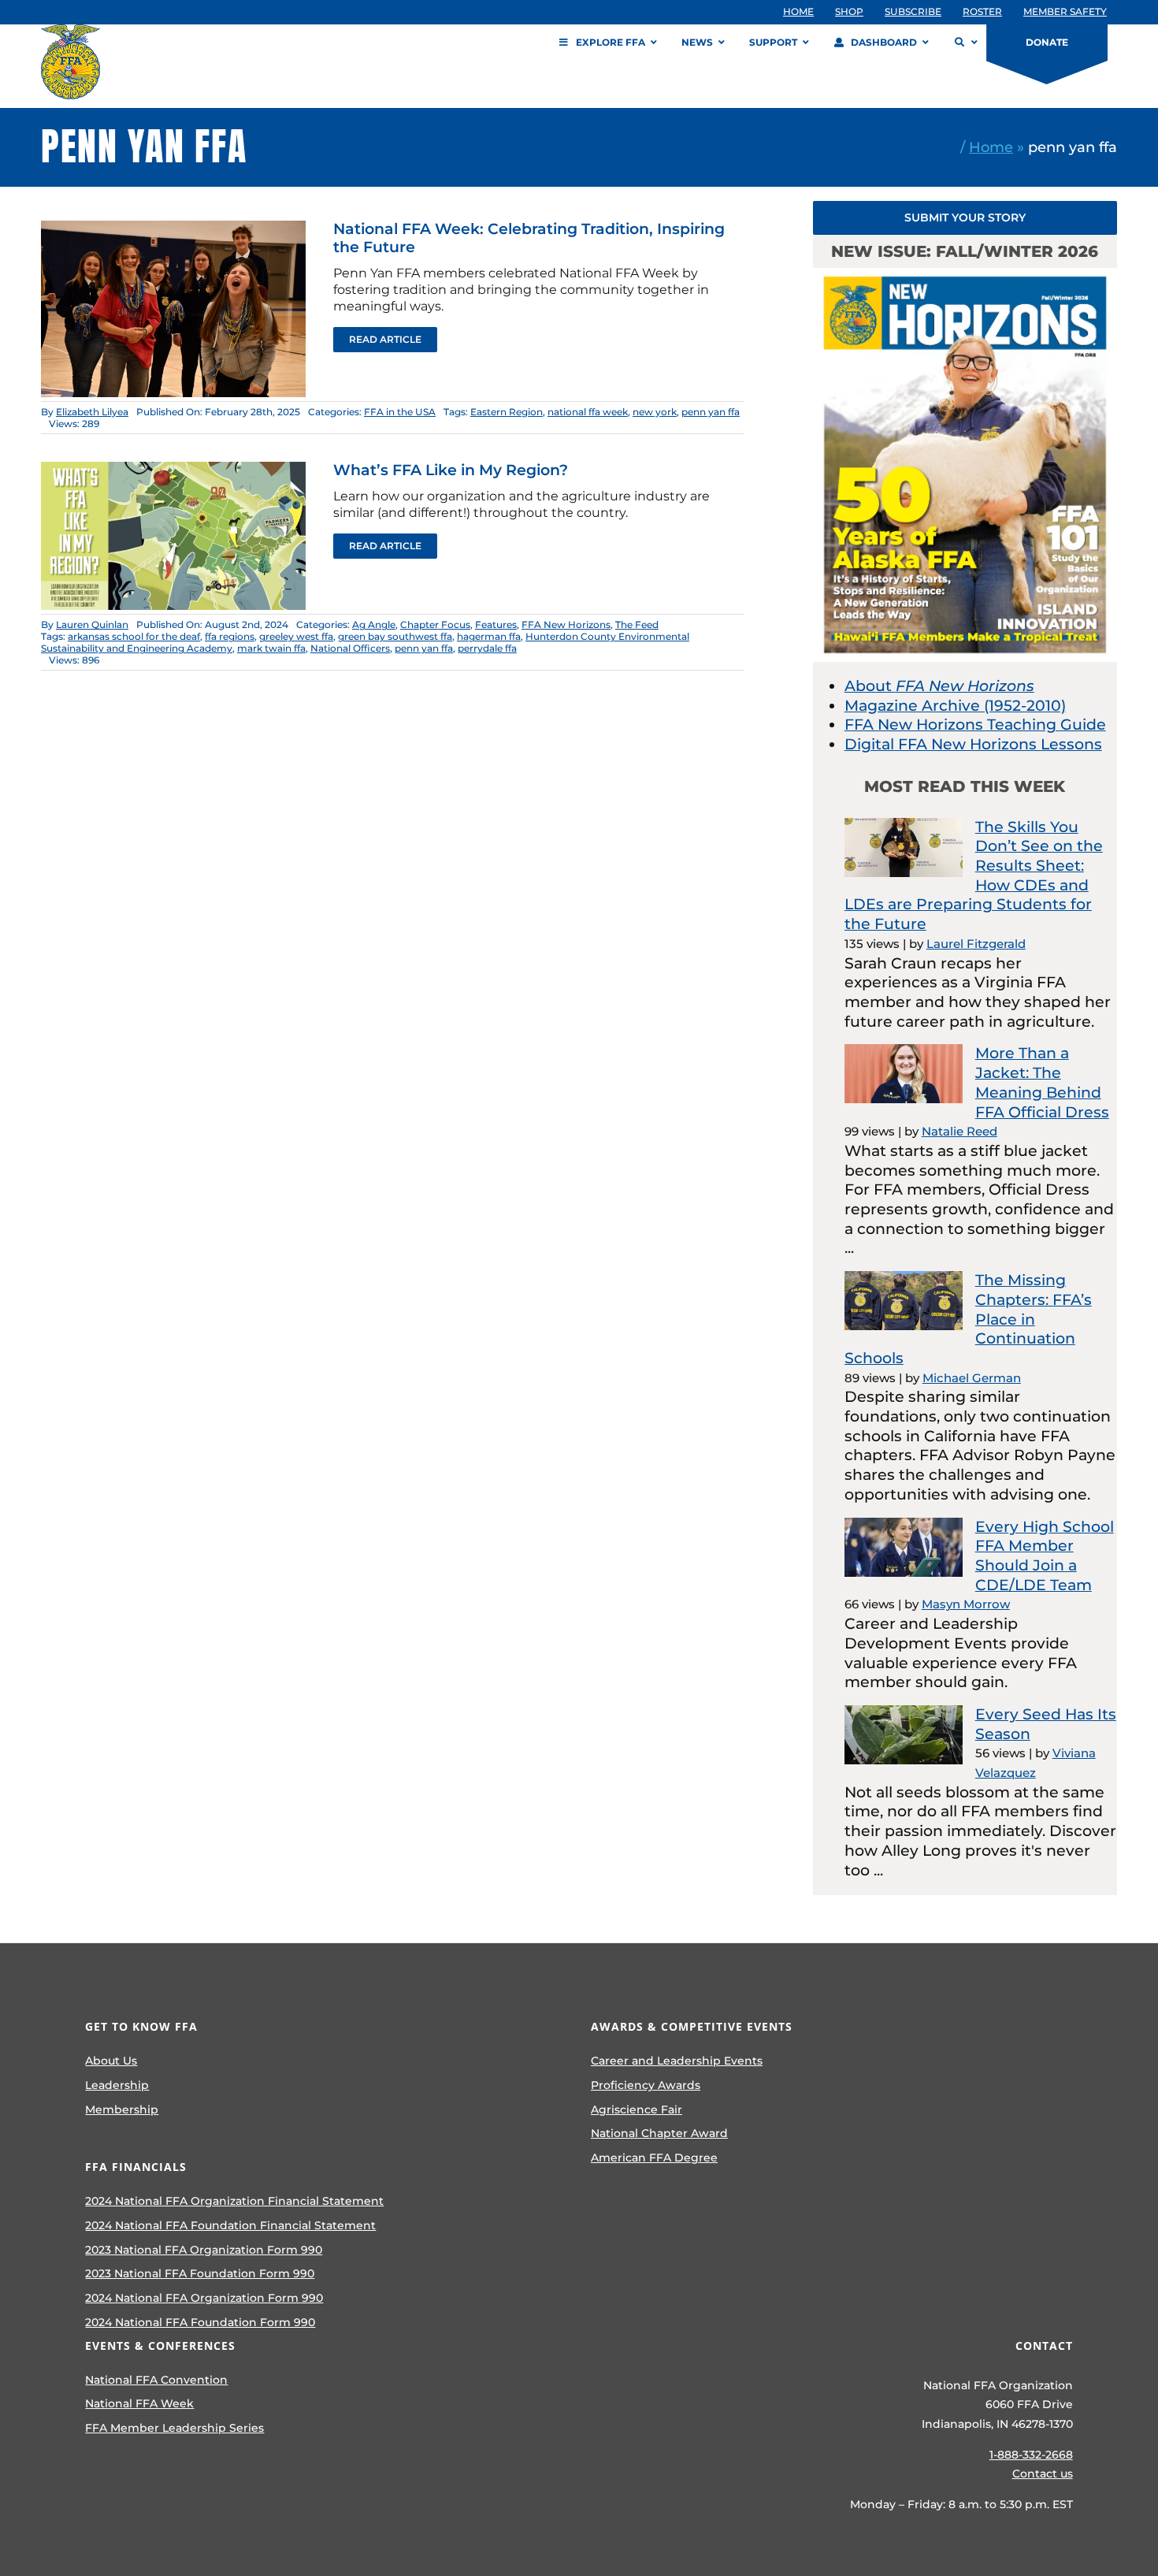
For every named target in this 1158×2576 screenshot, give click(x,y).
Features (496, 624)
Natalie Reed (959, 1131)
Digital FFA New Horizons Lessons (973, 744)
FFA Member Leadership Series (174, 2428)
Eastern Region (507, 412)
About (939, 686)
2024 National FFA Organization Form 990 (204, 2298)
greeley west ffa (296, 636)
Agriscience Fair (637, 2109)
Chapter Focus (435, 624)
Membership (122, 2109)
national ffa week (588, 412)
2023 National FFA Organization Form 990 (204, 2250)
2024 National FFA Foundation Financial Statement (230, 2225)
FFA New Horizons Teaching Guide (975, 725)
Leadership (117, 2085)
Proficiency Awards (646, 2085)
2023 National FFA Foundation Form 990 (200, 2273)
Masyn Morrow (966, 1604)
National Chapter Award (659, 2133)
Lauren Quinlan (92, 624)
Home (991, 147)
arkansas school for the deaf (134, 636)
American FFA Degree (654, 2158)
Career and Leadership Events (677, 2061)
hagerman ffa (489, 636)
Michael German (972, 1378)
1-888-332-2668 (1031, 2455)
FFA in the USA (400, 412)
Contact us (1043, 2474)
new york (655, 412)
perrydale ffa (487, 648)
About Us (111, 2061)
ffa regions (230, 636)
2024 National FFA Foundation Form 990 (200, 2322)
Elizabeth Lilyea (92, 412)
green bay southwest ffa (395, 636)
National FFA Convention (156, 2380)
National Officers (350, 648)
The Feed (637, 624)
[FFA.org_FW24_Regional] (173, 469)
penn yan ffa (711, 412)
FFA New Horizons (566, 624)
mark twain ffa (271, 648)
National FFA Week (139, 2403)
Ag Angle (374, 624)
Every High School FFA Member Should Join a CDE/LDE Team (1045, 1556)
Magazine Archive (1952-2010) (955, 706)
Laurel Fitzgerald (976, 944)
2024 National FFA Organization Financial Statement (234, 2201)
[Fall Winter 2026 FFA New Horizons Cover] (965, 275)
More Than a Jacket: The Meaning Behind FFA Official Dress (1042, 1082)
